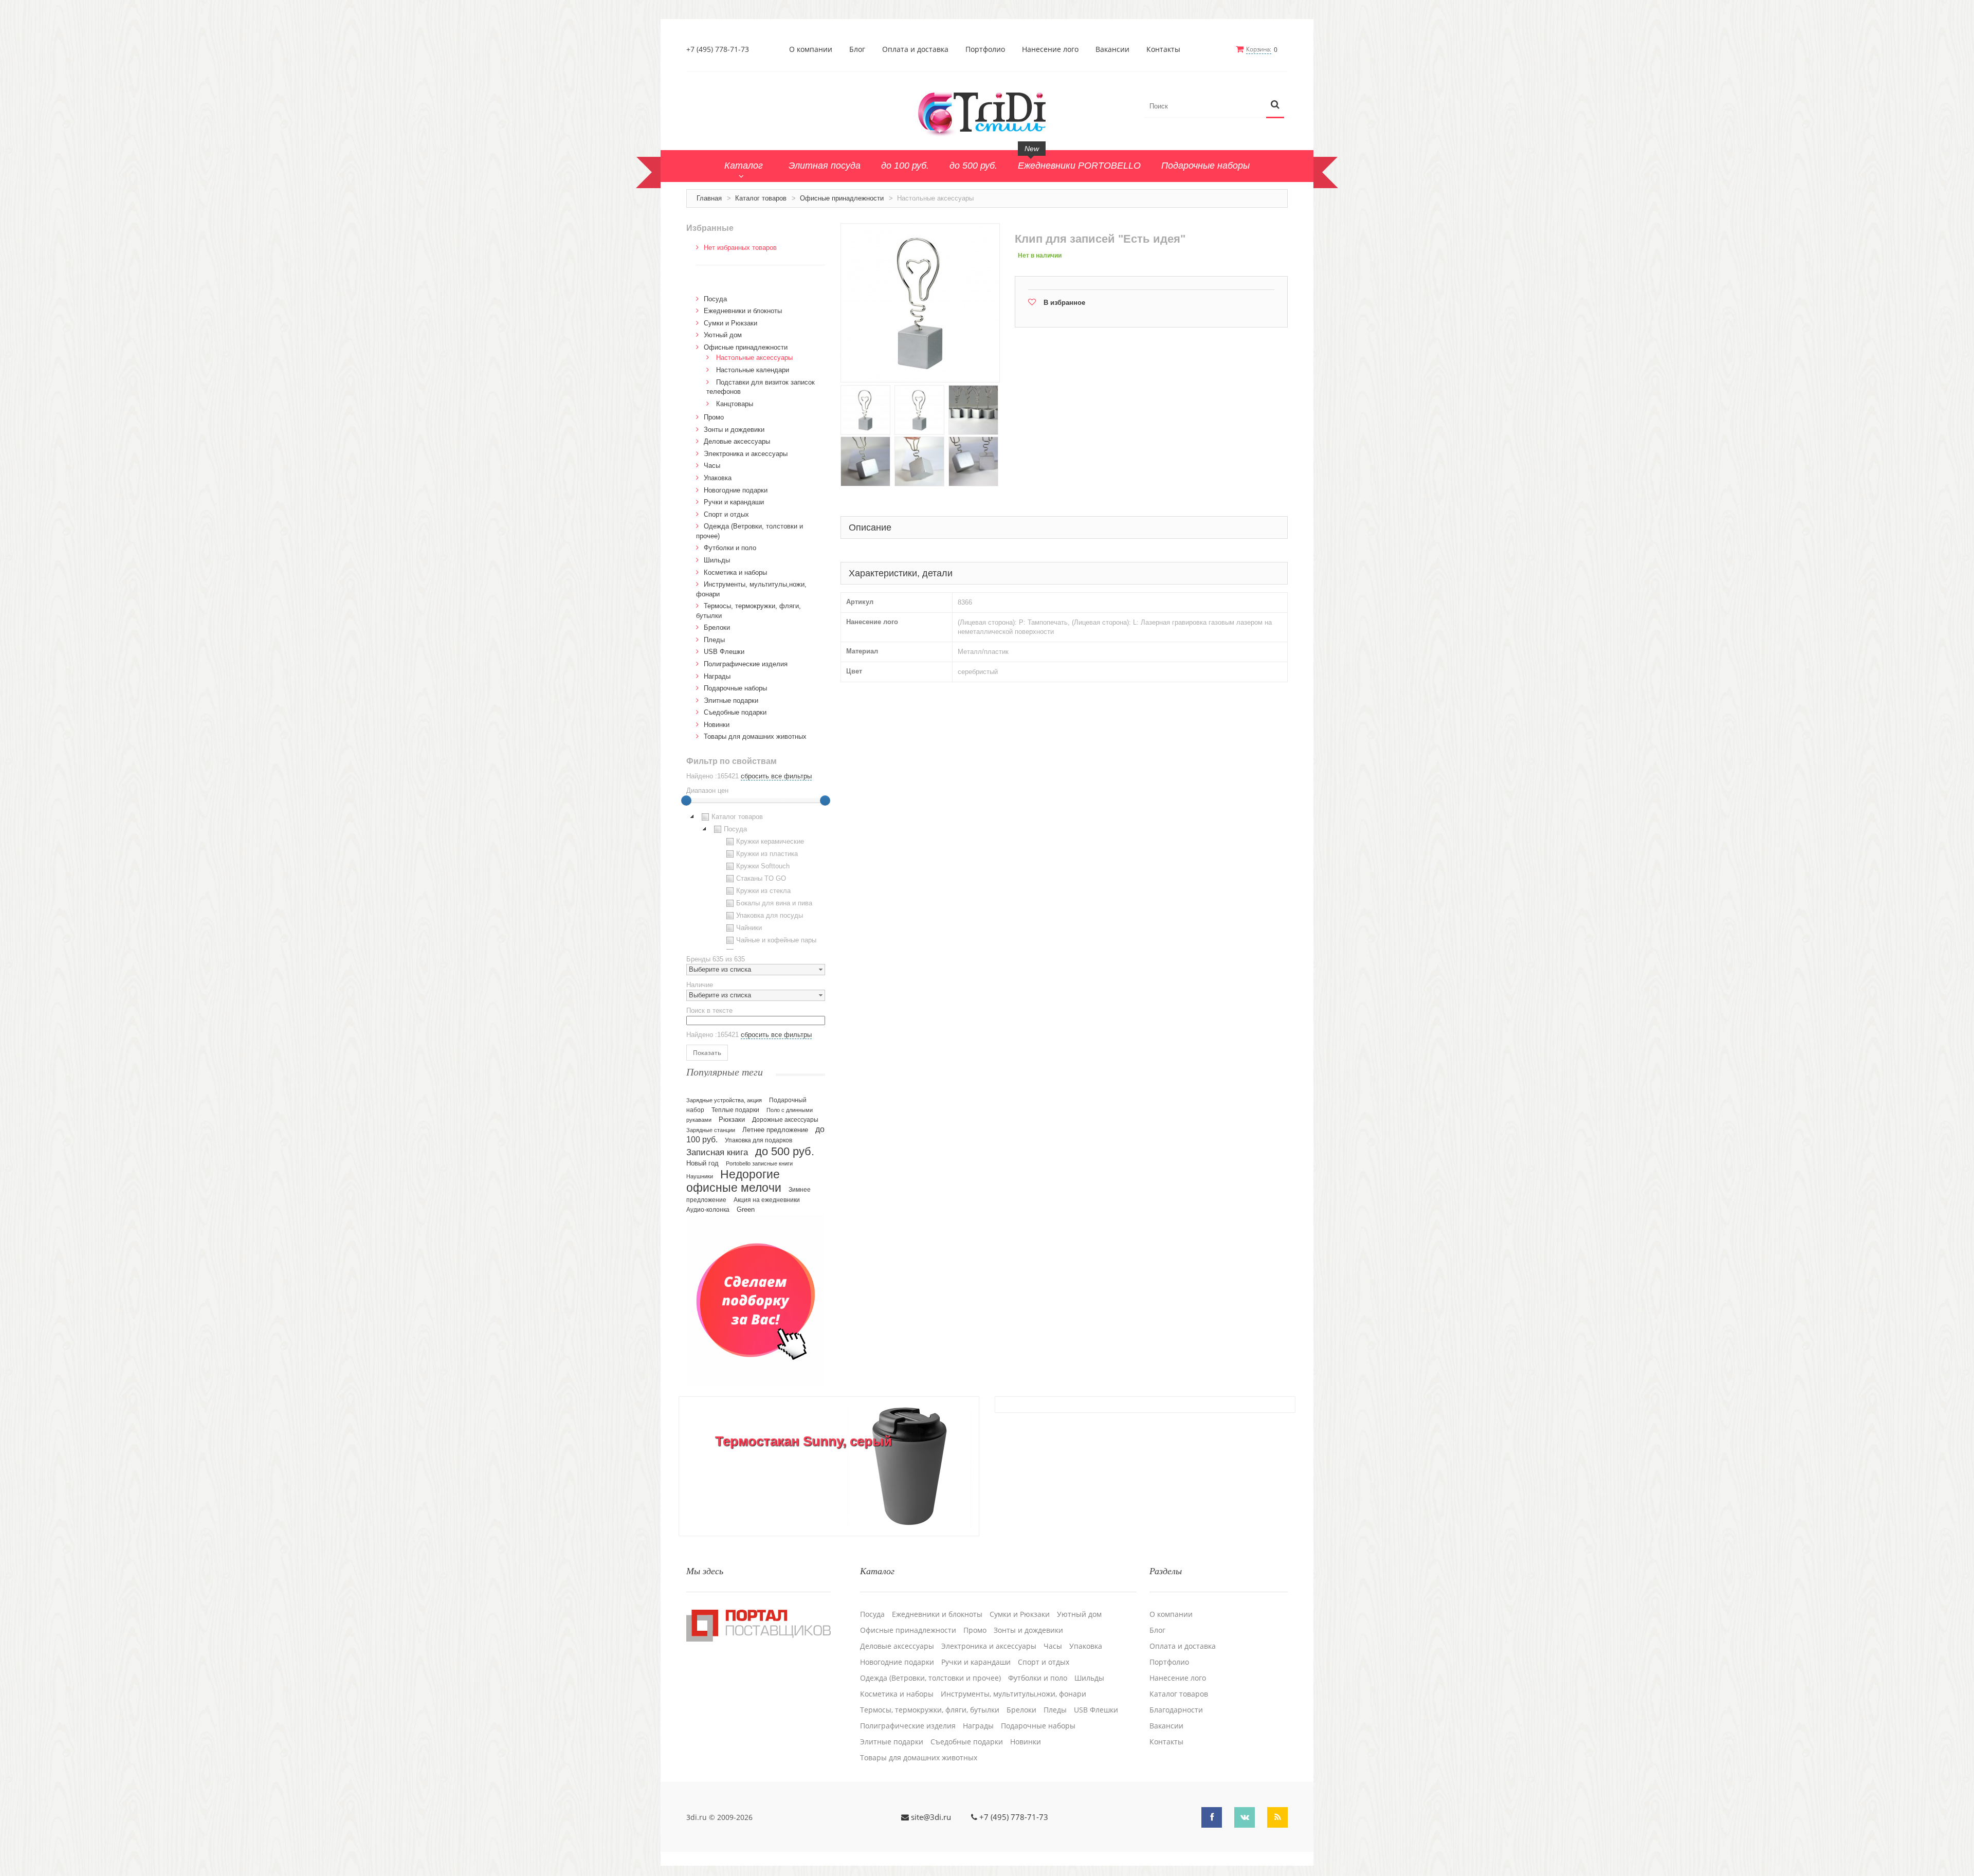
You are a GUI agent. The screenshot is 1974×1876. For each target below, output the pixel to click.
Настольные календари (753, 370)
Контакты (1163, 49)
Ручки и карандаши (734, 502)
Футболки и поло (730, 548)
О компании (811, 49)
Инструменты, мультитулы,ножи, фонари (1013, 1694)
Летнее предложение (775, 1130)
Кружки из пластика (767, 854)
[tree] (756, 880)
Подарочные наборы (735, 688)
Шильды (717, 560)
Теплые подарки (735, 1110)
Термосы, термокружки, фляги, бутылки (930, 1710)
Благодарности (1176, 1710)
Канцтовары (735, 404)
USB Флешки (724, 652)
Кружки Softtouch (763, 866)
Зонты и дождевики (734, 430)
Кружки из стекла (763, 891)
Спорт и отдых (726, 514)
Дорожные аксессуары (785, 1120)
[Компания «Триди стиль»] (987, 112)
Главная (709, 198)
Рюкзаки (732, 1119)
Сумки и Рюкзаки (730, 323)
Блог (857, 49)
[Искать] (1275, 105)
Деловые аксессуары (737, 441)
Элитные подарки (731, 700)
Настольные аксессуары (754, 358)
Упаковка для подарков (758, 1140)
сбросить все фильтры (776, 776)
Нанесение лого (1050, 49)
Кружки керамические (770, 841)
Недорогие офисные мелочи (734, 1181)
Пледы (714, 640)
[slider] (686, 800)
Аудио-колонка (708, 1210)
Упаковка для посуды (770, 915)
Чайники (749, 928)
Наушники (700, 1176)
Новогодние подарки (736, 490)
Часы (712, 466)
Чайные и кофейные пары (776, 940)
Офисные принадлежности (842, 198)
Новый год (702, 1163)
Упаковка (718, 478)
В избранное (1064, 303)
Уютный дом (723, 335)
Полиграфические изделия (746, 664)
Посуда (715, 299)
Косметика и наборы (735, 572)
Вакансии (1112, 49)
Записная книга (717, 1152)
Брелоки (717, 627)
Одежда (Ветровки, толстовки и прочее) (930, 1678)
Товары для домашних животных (755, 736)
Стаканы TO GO (761, 878)
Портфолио (985, 49)
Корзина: (1259, 49)
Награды (717, 676)
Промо (714, 417)
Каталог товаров (761, 198)
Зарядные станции (711, 1130)
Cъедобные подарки (735, 712)
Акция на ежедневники (767, 1200)
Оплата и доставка (915, 49)
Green (746, 1209)
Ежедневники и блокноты (743, 311)
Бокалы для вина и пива (774, 903)
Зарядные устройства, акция (724, 1100)
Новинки (717, 725)
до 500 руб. (785, 1151)
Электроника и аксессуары (746, 454)
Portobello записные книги (759, 1163)
